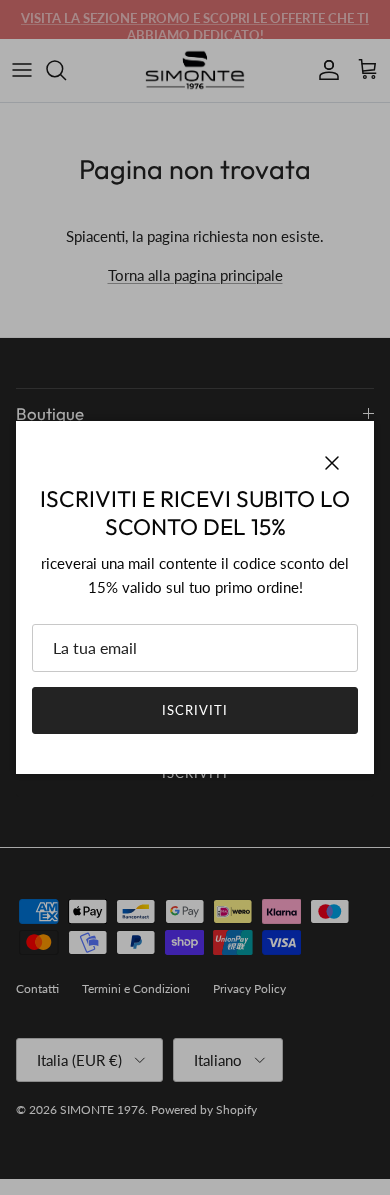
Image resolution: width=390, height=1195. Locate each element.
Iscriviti (195, 710)
